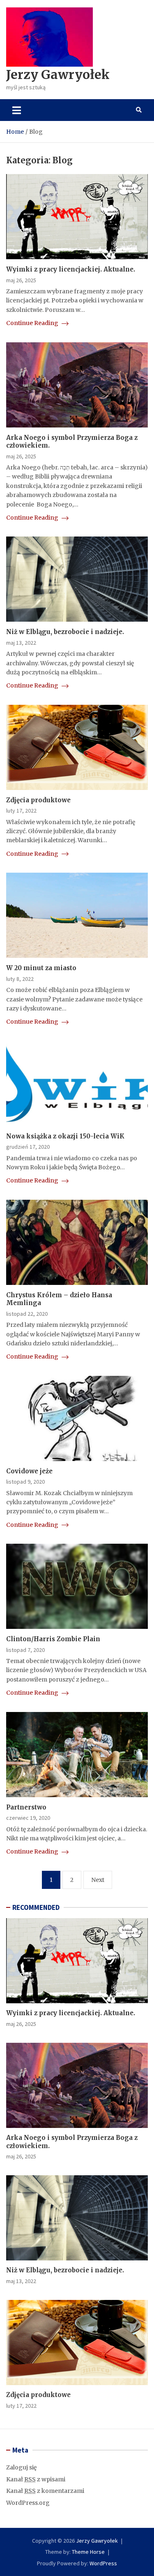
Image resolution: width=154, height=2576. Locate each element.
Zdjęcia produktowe (38, 800)
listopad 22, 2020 (27, 1314)
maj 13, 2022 (21, 643)
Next (98, 1880)
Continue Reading (33, 323)
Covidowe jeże (29, 1471)
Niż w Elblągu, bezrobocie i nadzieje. (65, 632)
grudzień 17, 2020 (28, 1147)
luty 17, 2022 (21, 811)
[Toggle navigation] (17, 110)
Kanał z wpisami (36, 2479)
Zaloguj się (21, 2467)
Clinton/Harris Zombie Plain (53, 1639)
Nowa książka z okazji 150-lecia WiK (65, 1136)
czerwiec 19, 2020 (28, 1818)
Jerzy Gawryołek (58, 74)
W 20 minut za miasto (41, 968)
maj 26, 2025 (21, 280)
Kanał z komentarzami (45, 2491)
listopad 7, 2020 (25, 1650)
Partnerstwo (26, 1807)
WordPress (103, 2563)
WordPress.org (28, 2503)
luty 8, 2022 (20, 979)
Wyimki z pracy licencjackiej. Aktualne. (71, 269)
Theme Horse (88, 2552)
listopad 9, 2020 (25, 1482)
